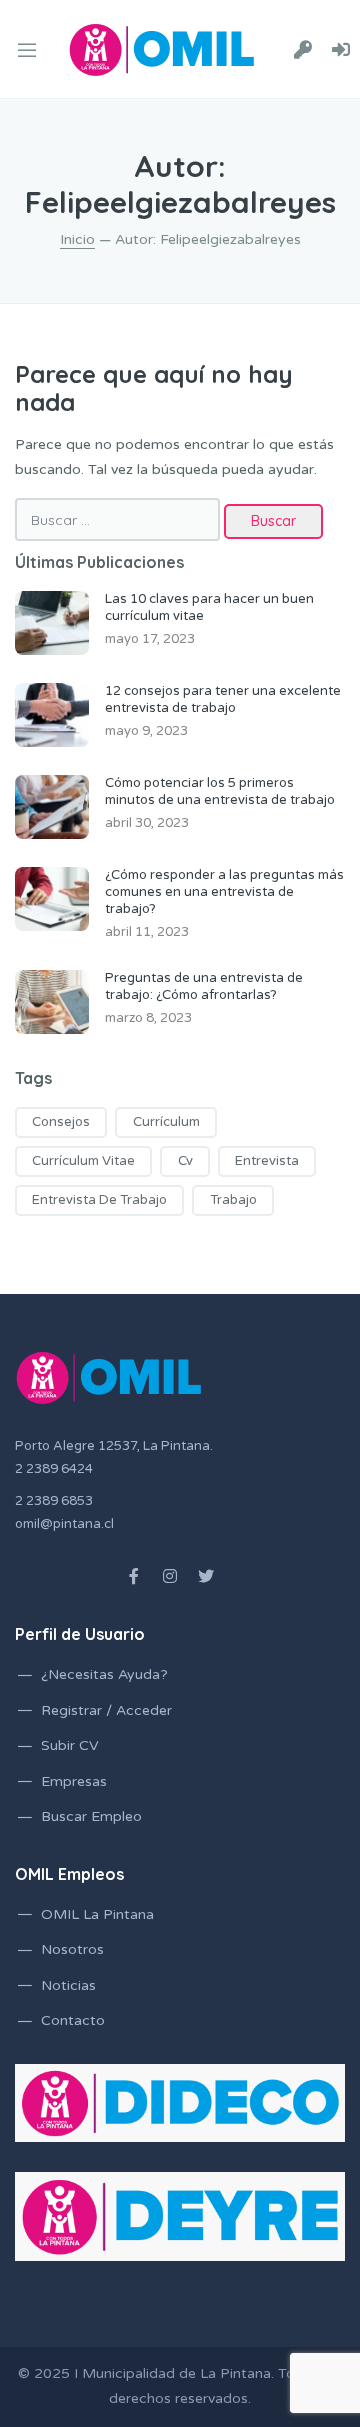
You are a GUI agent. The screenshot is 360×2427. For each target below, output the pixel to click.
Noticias (68, 1985)
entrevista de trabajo (99, 1200)
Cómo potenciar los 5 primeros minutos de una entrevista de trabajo (220, 791)
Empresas (74, 1781)
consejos (61, 1122)
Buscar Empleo (91, 1816)
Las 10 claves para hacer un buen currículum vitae (209, 607)
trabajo (233, 1200)
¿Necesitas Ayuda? (104, 1674)
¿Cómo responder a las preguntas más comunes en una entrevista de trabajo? (224, 892)
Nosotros (72, 1949)
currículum (166, 1122)
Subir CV (70, 1745)
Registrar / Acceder (106, 1710)
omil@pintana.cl (64, 1524)
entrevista (267, 1161)
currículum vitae (83, 1161)
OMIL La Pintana (97, 1914)
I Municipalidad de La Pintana (172, 2373)
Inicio (77, 239)
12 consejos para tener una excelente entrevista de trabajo (223, 699)
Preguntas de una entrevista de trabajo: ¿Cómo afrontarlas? (204, 986)
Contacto (73, 2020)
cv (185, 1161)
